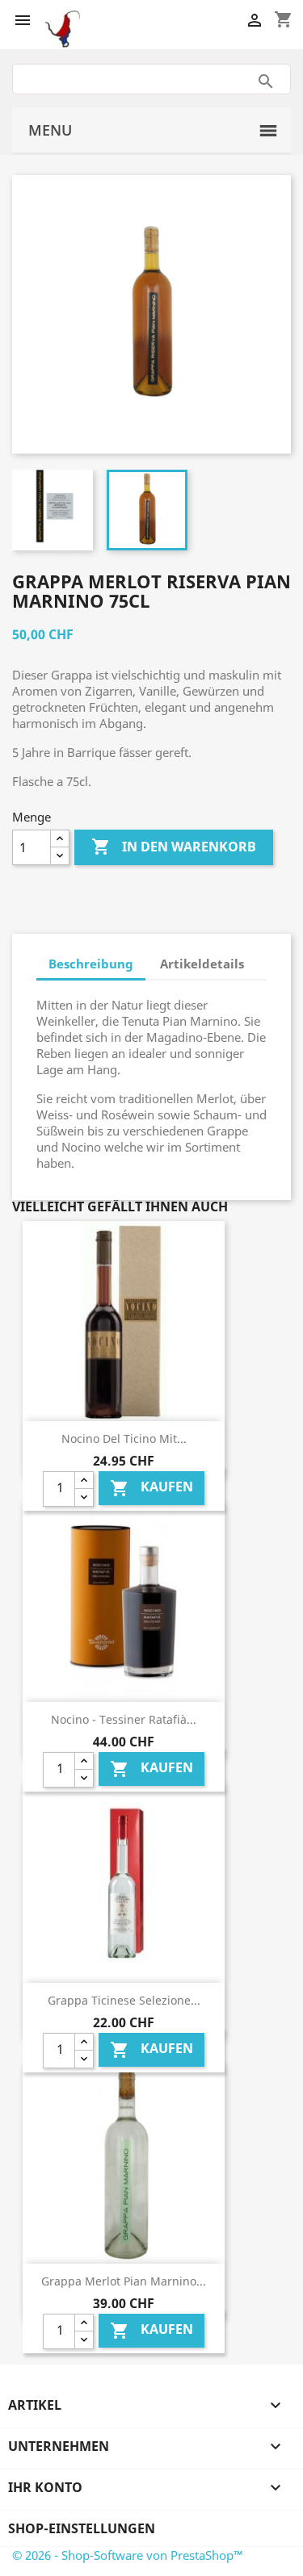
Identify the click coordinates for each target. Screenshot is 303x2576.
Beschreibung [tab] (91, 964)
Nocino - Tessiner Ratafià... (124, 1719)
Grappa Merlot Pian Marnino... (124, 2281)
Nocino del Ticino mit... (124, 1439)
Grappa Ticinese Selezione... (124, 2000)
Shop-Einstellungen (82, 2528)
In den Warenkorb (174, 847)
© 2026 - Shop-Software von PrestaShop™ (128, 2555)
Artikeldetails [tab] (202, 964)
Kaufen (151, 1489)
